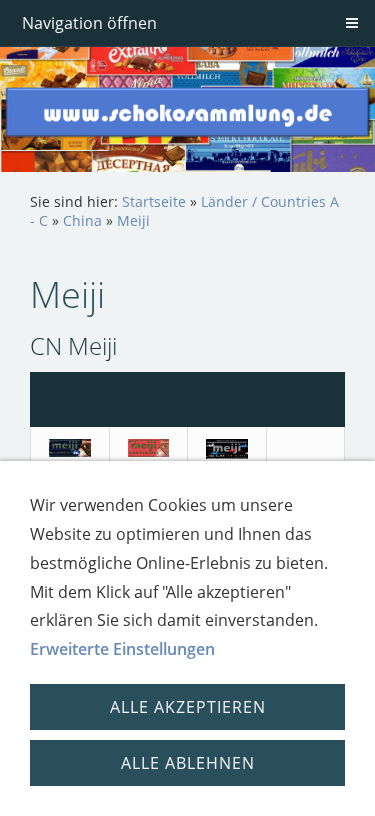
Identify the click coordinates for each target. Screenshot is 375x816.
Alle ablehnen (188, 763)
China (82, 220)
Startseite (154, 201)
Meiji (133, 220)
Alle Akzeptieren (188, 707)
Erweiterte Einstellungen (122, 649)
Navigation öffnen (89, 23)
